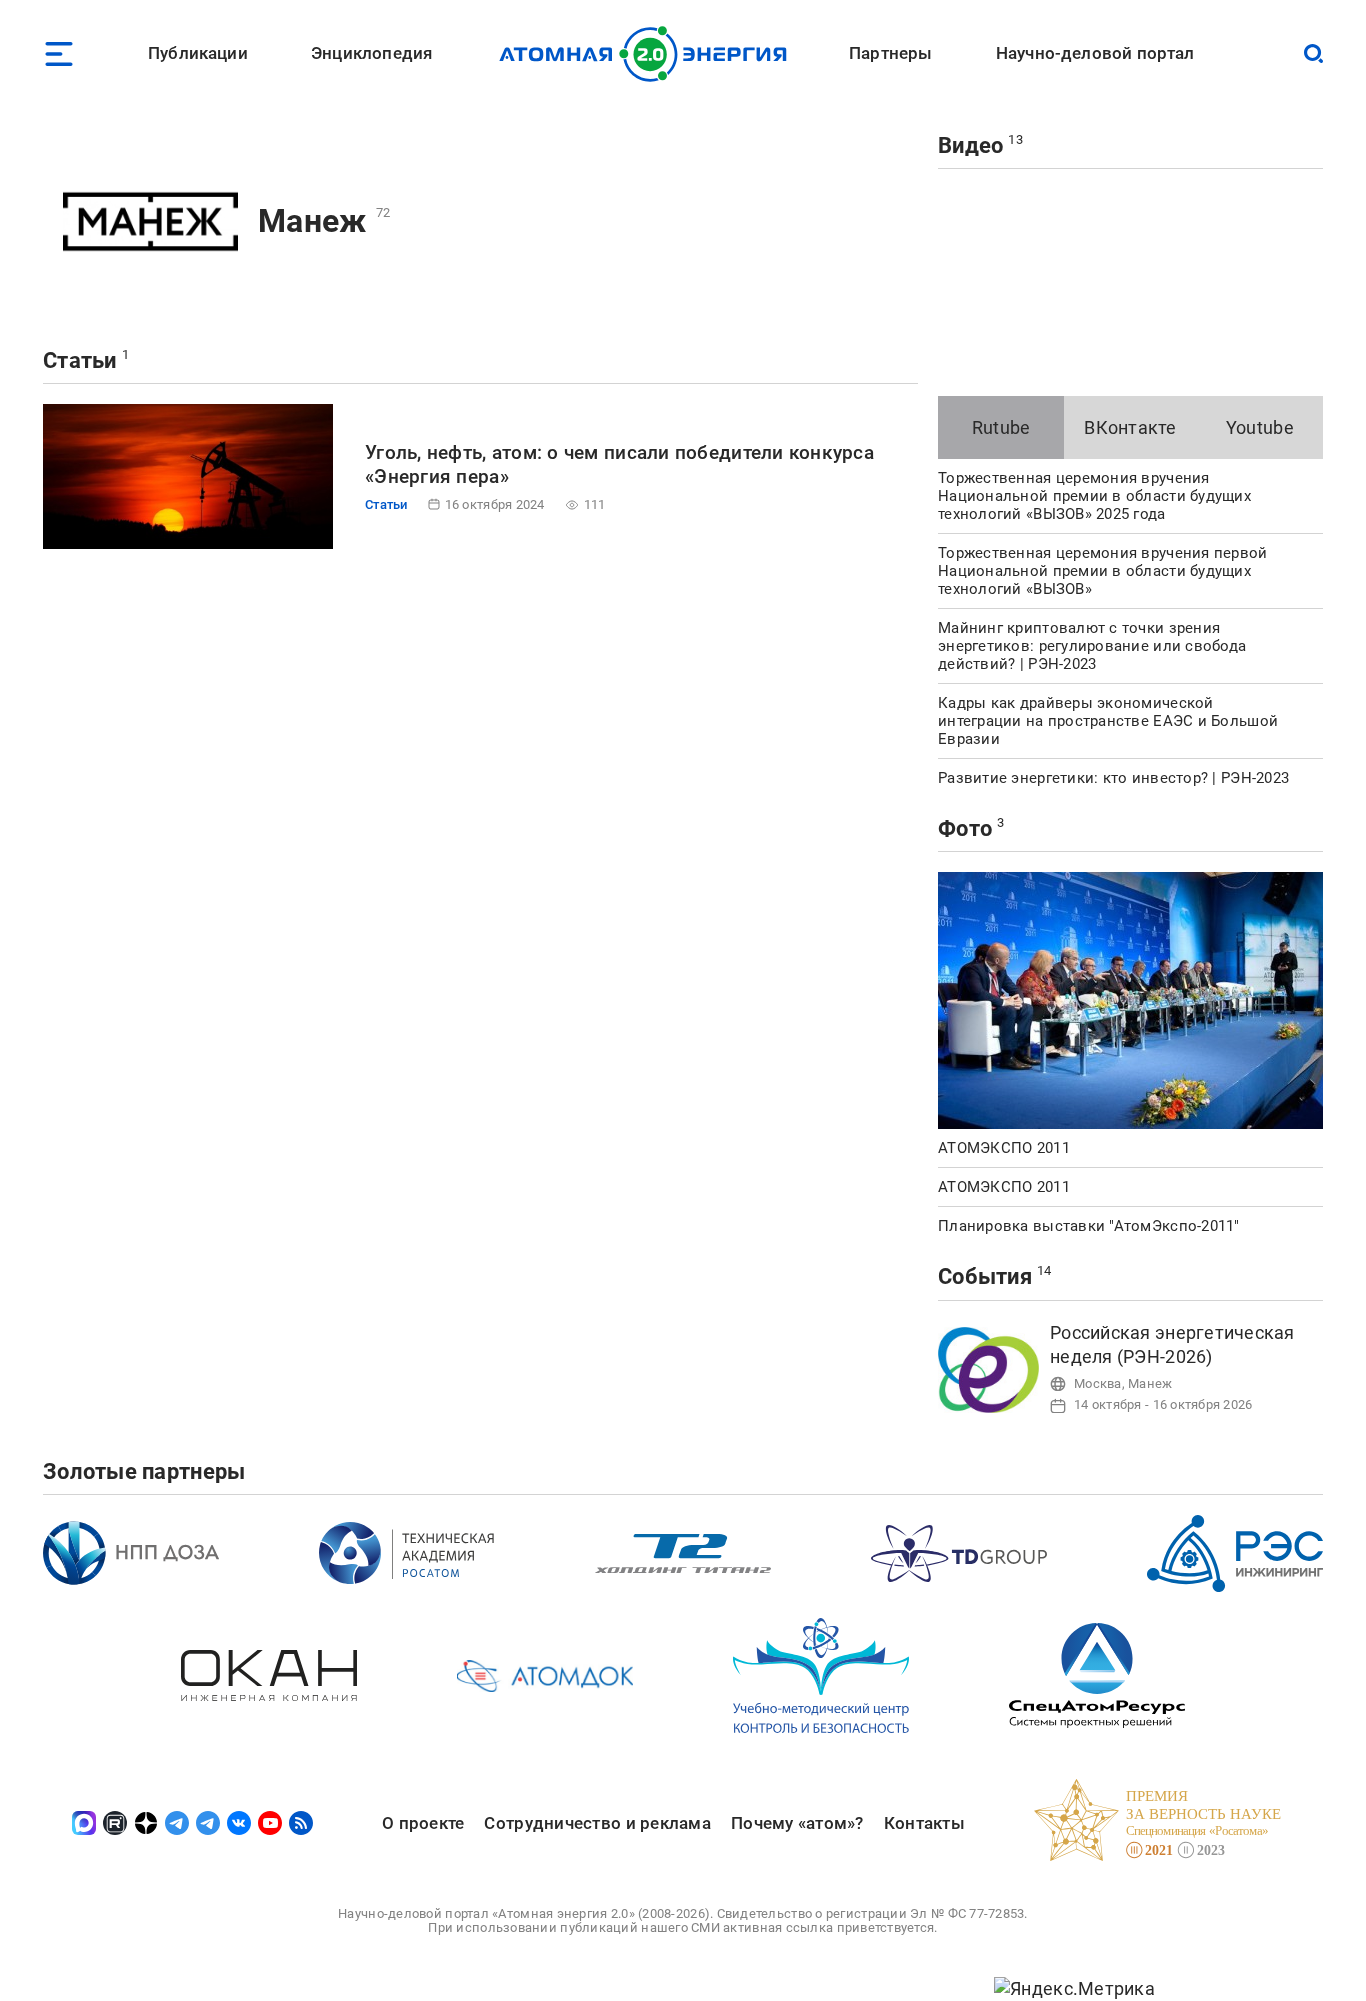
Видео (970, 145)
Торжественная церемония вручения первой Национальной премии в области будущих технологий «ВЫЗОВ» (1103, 571)
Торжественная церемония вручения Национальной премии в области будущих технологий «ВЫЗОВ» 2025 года (1094, 496)
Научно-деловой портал (1095, 53)
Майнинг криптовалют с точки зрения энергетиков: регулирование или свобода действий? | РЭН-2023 (1092, 646)
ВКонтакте (1130, 427)
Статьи (80, 360)
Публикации (198, 53)
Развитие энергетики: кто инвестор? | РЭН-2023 (1113, 778)
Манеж (312, 221)
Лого (648, 54)
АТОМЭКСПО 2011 (1004, 1148)
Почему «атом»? (797, 1823)
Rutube (1001, 427)
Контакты (924, 1823)
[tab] (1001, 427)
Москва (1098, 1383)
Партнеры (890, 53)
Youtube (1260, 427)
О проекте (423, 1823)
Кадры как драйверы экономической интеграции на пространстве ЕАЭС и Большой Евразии (1108, 721)
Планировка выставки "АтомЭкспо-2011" (1089, 1226)
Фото (965, 828)
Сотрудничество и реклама (597, 1823)
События (985, 1276)
